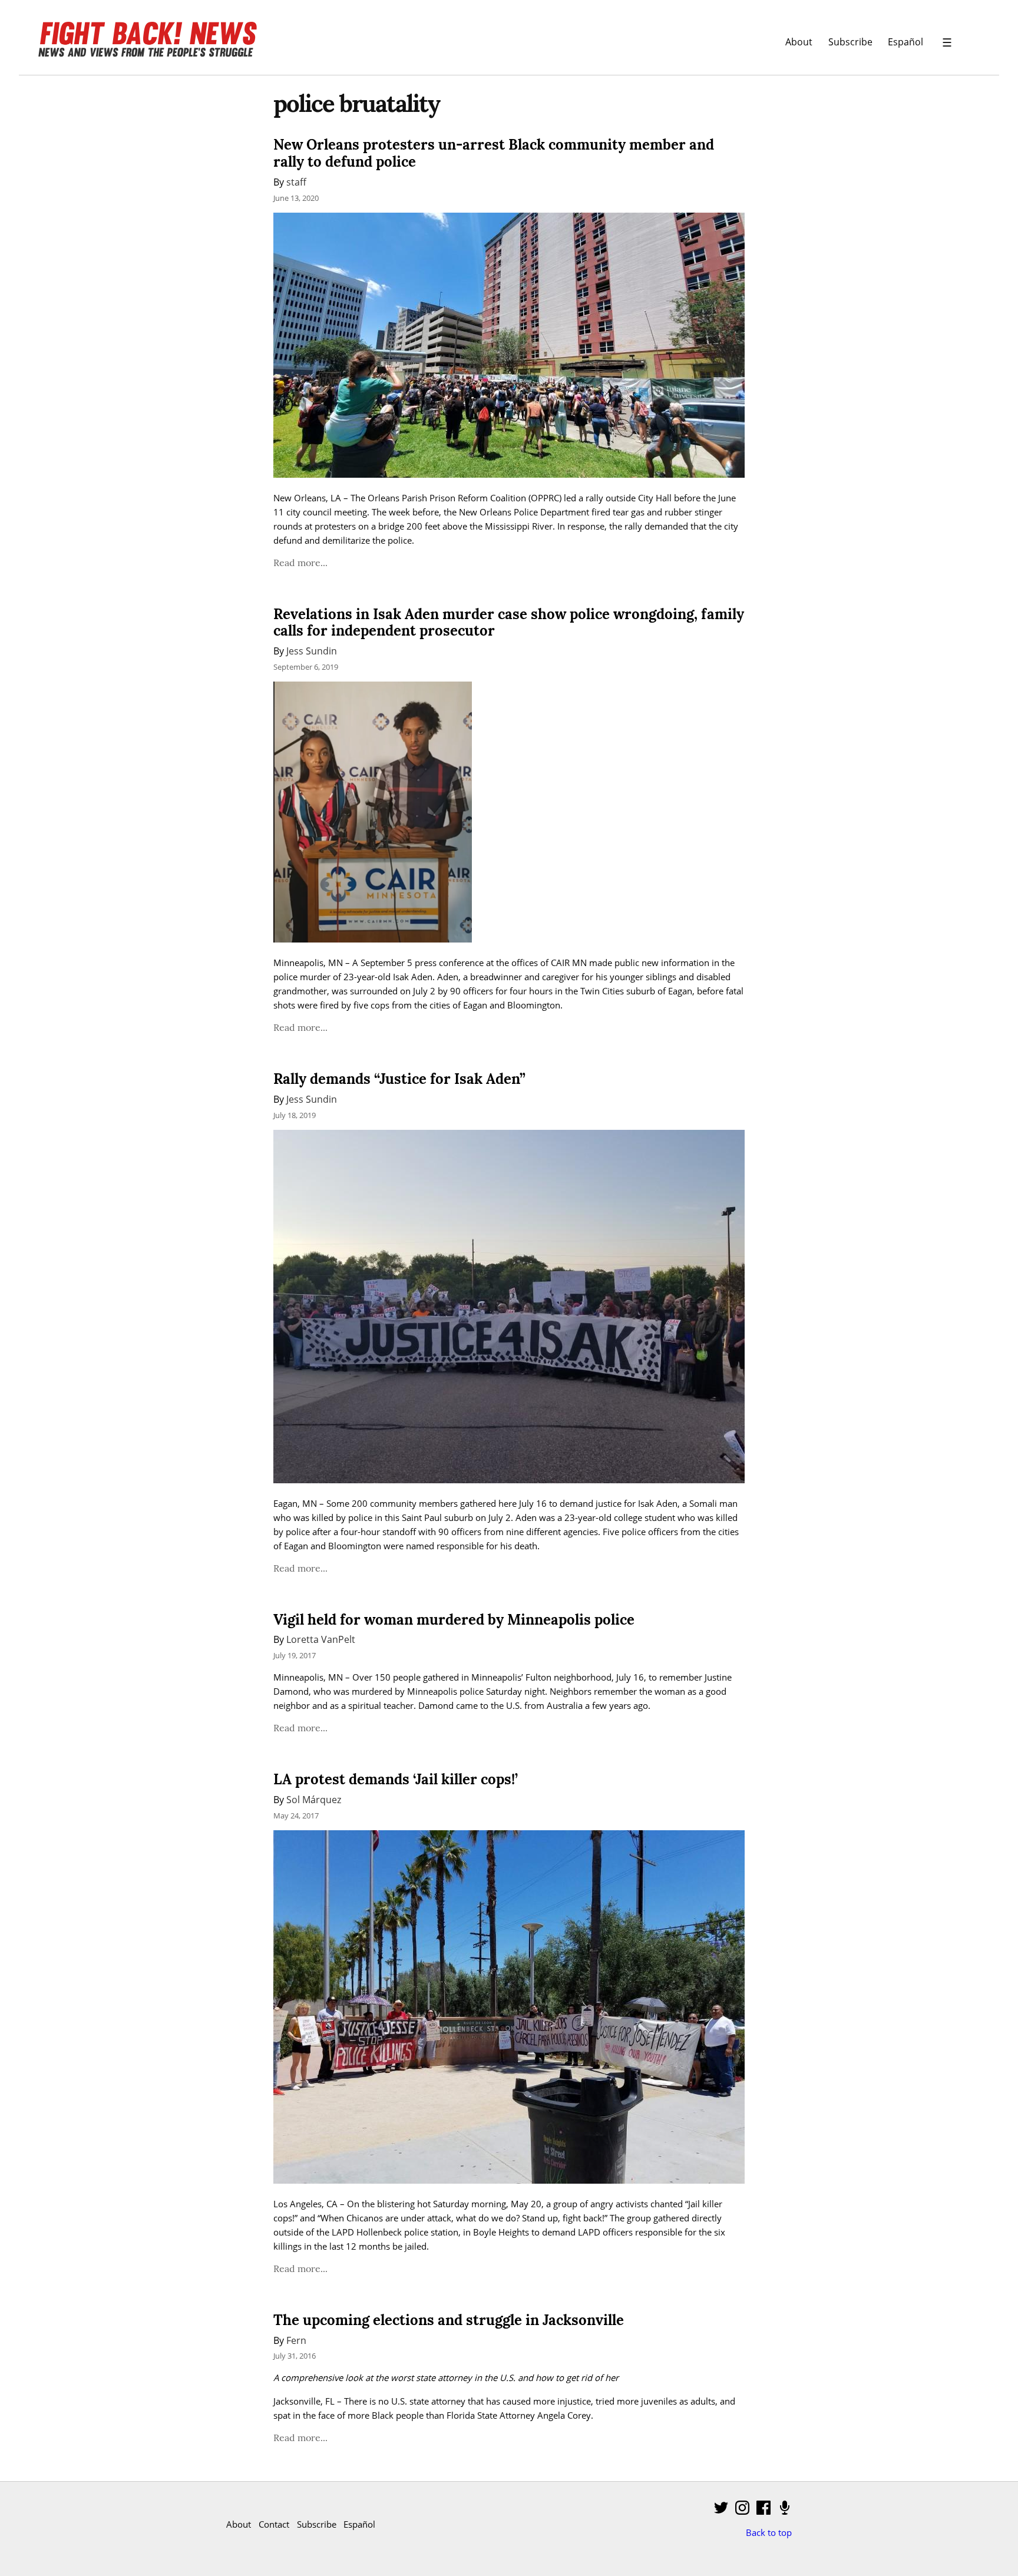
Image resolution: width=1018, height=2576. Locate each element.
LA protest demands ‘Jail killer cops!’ (396, 1779)
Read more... (300, 563)
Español (905, 42)
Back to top (769, 2532)
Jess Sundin (312, 651)
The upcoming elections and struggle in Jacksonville (449, 2320)
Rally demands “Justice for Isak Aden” (399, 1079)
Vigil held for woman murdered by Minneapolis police (454, 1620)
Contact (274, 2524)
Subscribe (850, 42)
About (799, 42)
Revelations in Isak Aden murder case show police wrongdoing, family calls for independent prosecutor (509, 623)
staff (296, 182)
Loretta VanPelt (321, 1639)
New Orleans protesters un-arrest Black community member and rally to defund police (494, 153)
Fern (296, 2340)
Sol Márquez (314, 1799)
